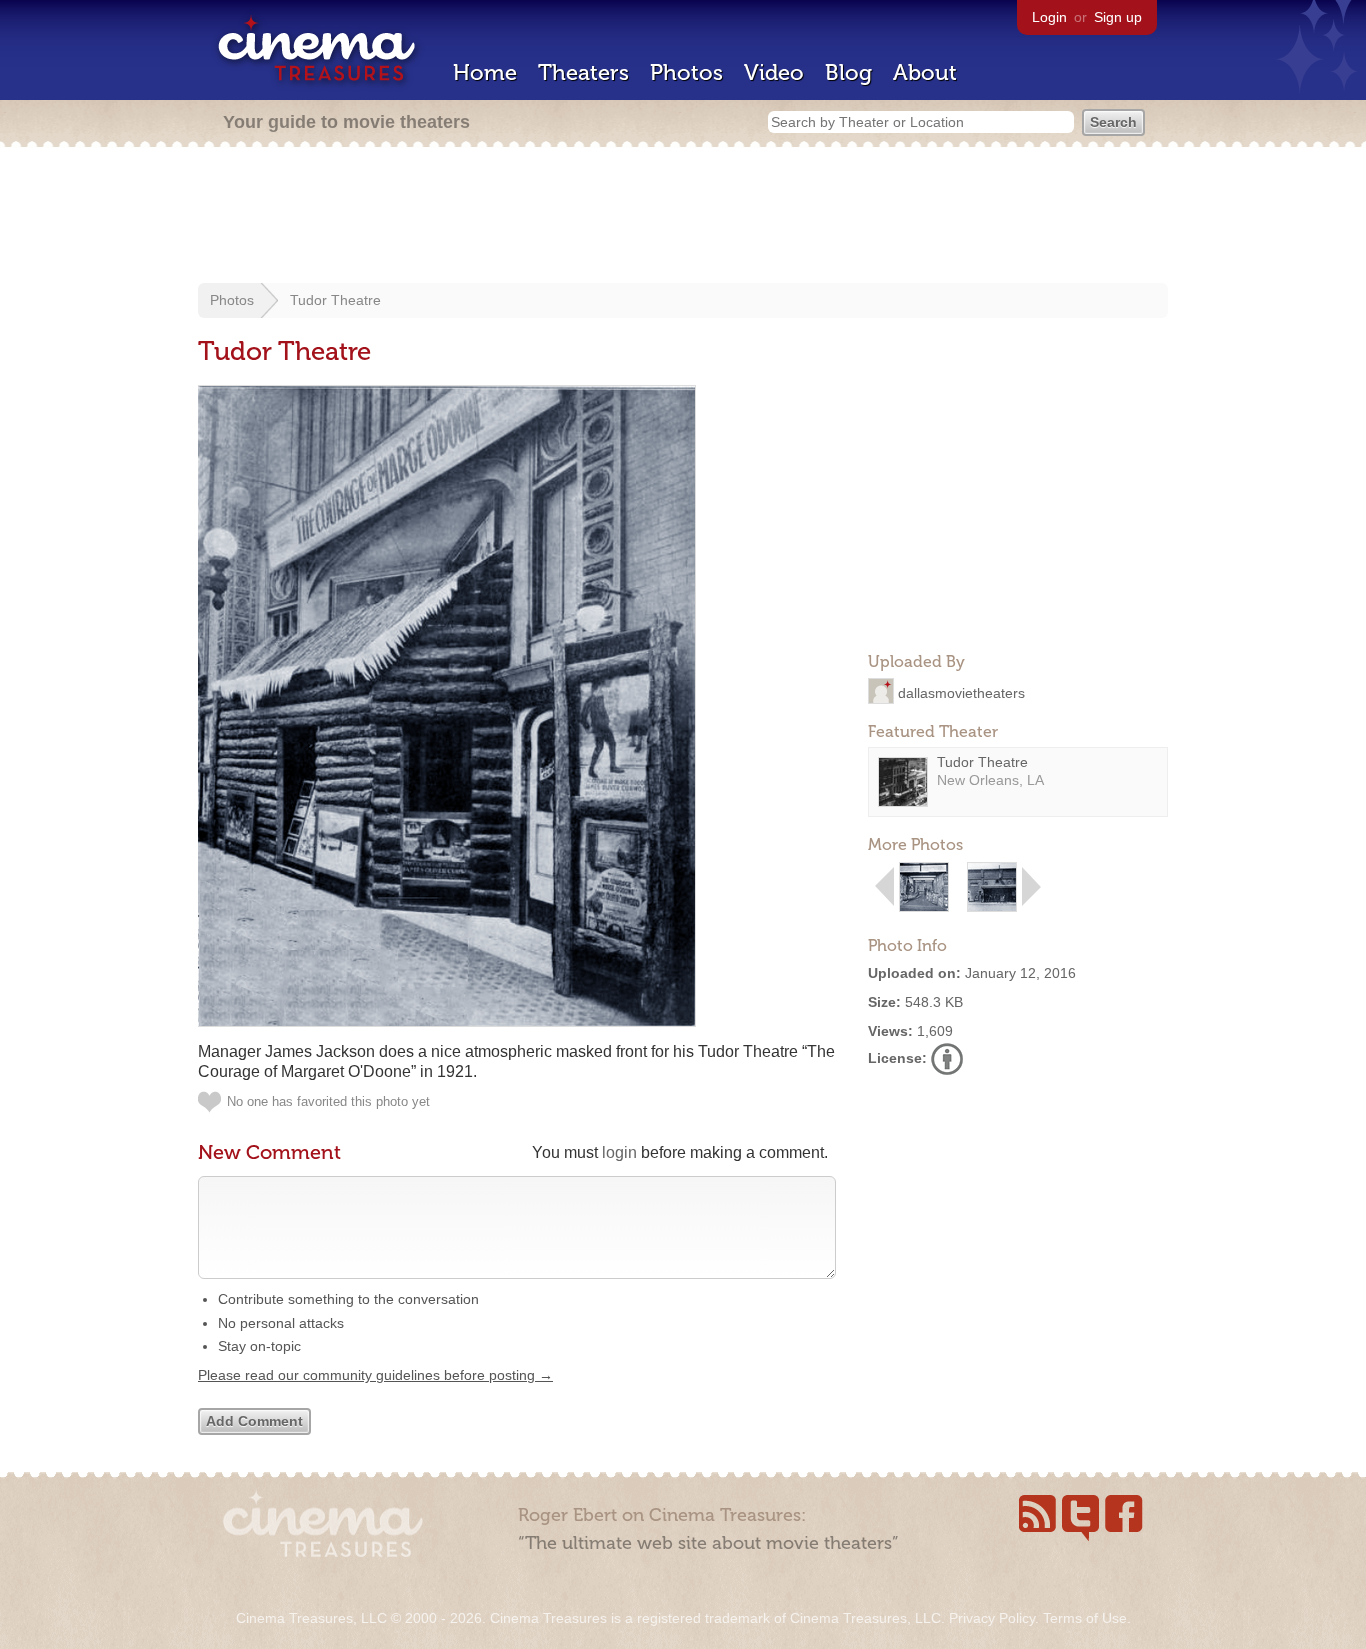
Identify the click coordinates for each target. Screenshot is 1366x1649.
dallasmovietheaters (961, 692)
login (619, 1152)
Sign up (1118, 17)
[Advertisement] (683, 217)
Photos (686, 72)
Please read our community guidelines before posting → (375, 1375)
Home (485, 72)
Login (1049, 17)
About (925, 72)
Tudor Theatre (335, 300)
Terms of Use (1085, 1618)
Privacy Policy (992, 1618)
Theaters (583, 72)
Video (774, 72)
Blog (848, 72)
